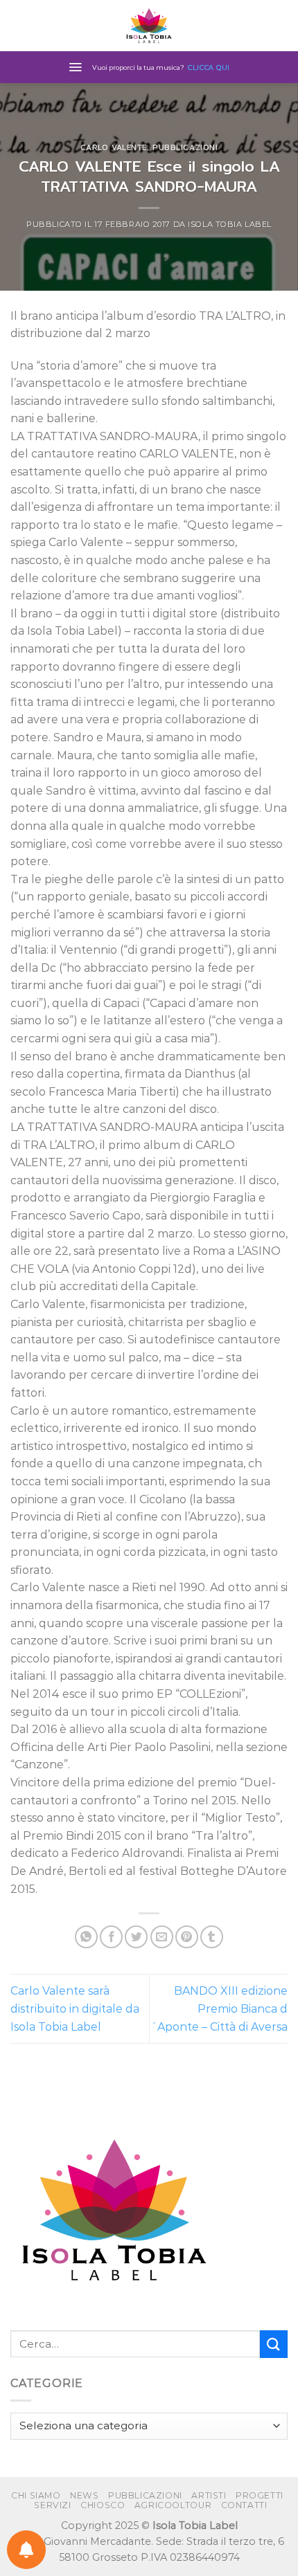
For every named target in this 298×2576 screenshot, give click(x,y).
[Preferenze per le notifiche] (26, 2550)
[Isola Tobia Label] (149, 26)
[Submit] (274, 2344)
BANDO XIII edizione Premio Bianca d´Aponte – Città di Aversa (219, 2008)
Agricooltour (173, 2505)
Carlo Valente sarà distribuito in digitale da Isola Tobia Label (75, 2008)
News (84, 2495)
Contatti (244, 2505)
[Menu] (75, 67)
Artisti (209, 2495)
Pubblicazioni (185, 147)
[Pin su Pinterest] (187, 1937)
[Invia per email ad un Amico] (162, 1937)
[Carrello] (281, 26)
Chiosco (103, 2505)
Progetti (260, 2495)
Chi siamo (36, 2495)
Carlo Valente (114, 147)
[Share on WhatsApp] (86, 1937)
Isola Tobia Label (230, 224)
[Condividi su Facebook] (111, 1937)
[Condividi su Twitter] (136, 1937)
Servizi (52, 2505)
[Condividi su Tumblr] (212, 1937)
